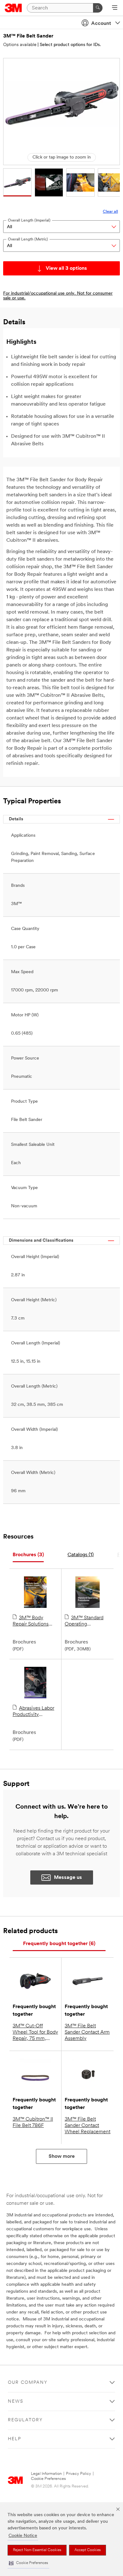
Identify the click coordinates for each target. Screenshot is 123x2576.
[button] (28, 2563)
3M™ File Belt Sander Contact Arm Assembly (87, 2032)
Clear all (110, 212)
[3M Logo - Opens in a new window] (13, 8)
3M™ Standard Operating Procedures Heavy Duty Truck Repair (85, 1621)
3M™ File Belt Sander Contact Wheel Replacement (88, 2126)
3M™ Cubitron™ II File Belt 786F (33, 2123)
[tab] (28, 1555)
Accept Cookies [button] (88, 2550)
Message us (68, 1878)
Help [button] (15, 2439)
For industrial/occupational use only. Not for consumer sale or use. (58, 296)
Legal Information (46, 2474)
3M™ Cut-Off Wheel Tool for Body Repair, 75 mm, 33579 (35, 2033)
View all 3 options (66, 269)
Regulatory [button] (25, 2420)
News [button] (16, 2402)
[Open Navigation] (115, 8)
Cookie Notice (23, 2536)
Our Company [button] (28, 2383)
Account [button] (101, 24)
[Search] (98, 8)
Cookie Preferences (48, 2479)
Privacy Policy (79, 2474)
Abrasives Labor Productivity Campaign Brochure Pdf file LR (35, 1712)
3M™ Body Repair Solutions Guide (31, 1621)
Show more (62, 2157)
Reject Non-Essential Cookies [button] (37, 2550)
